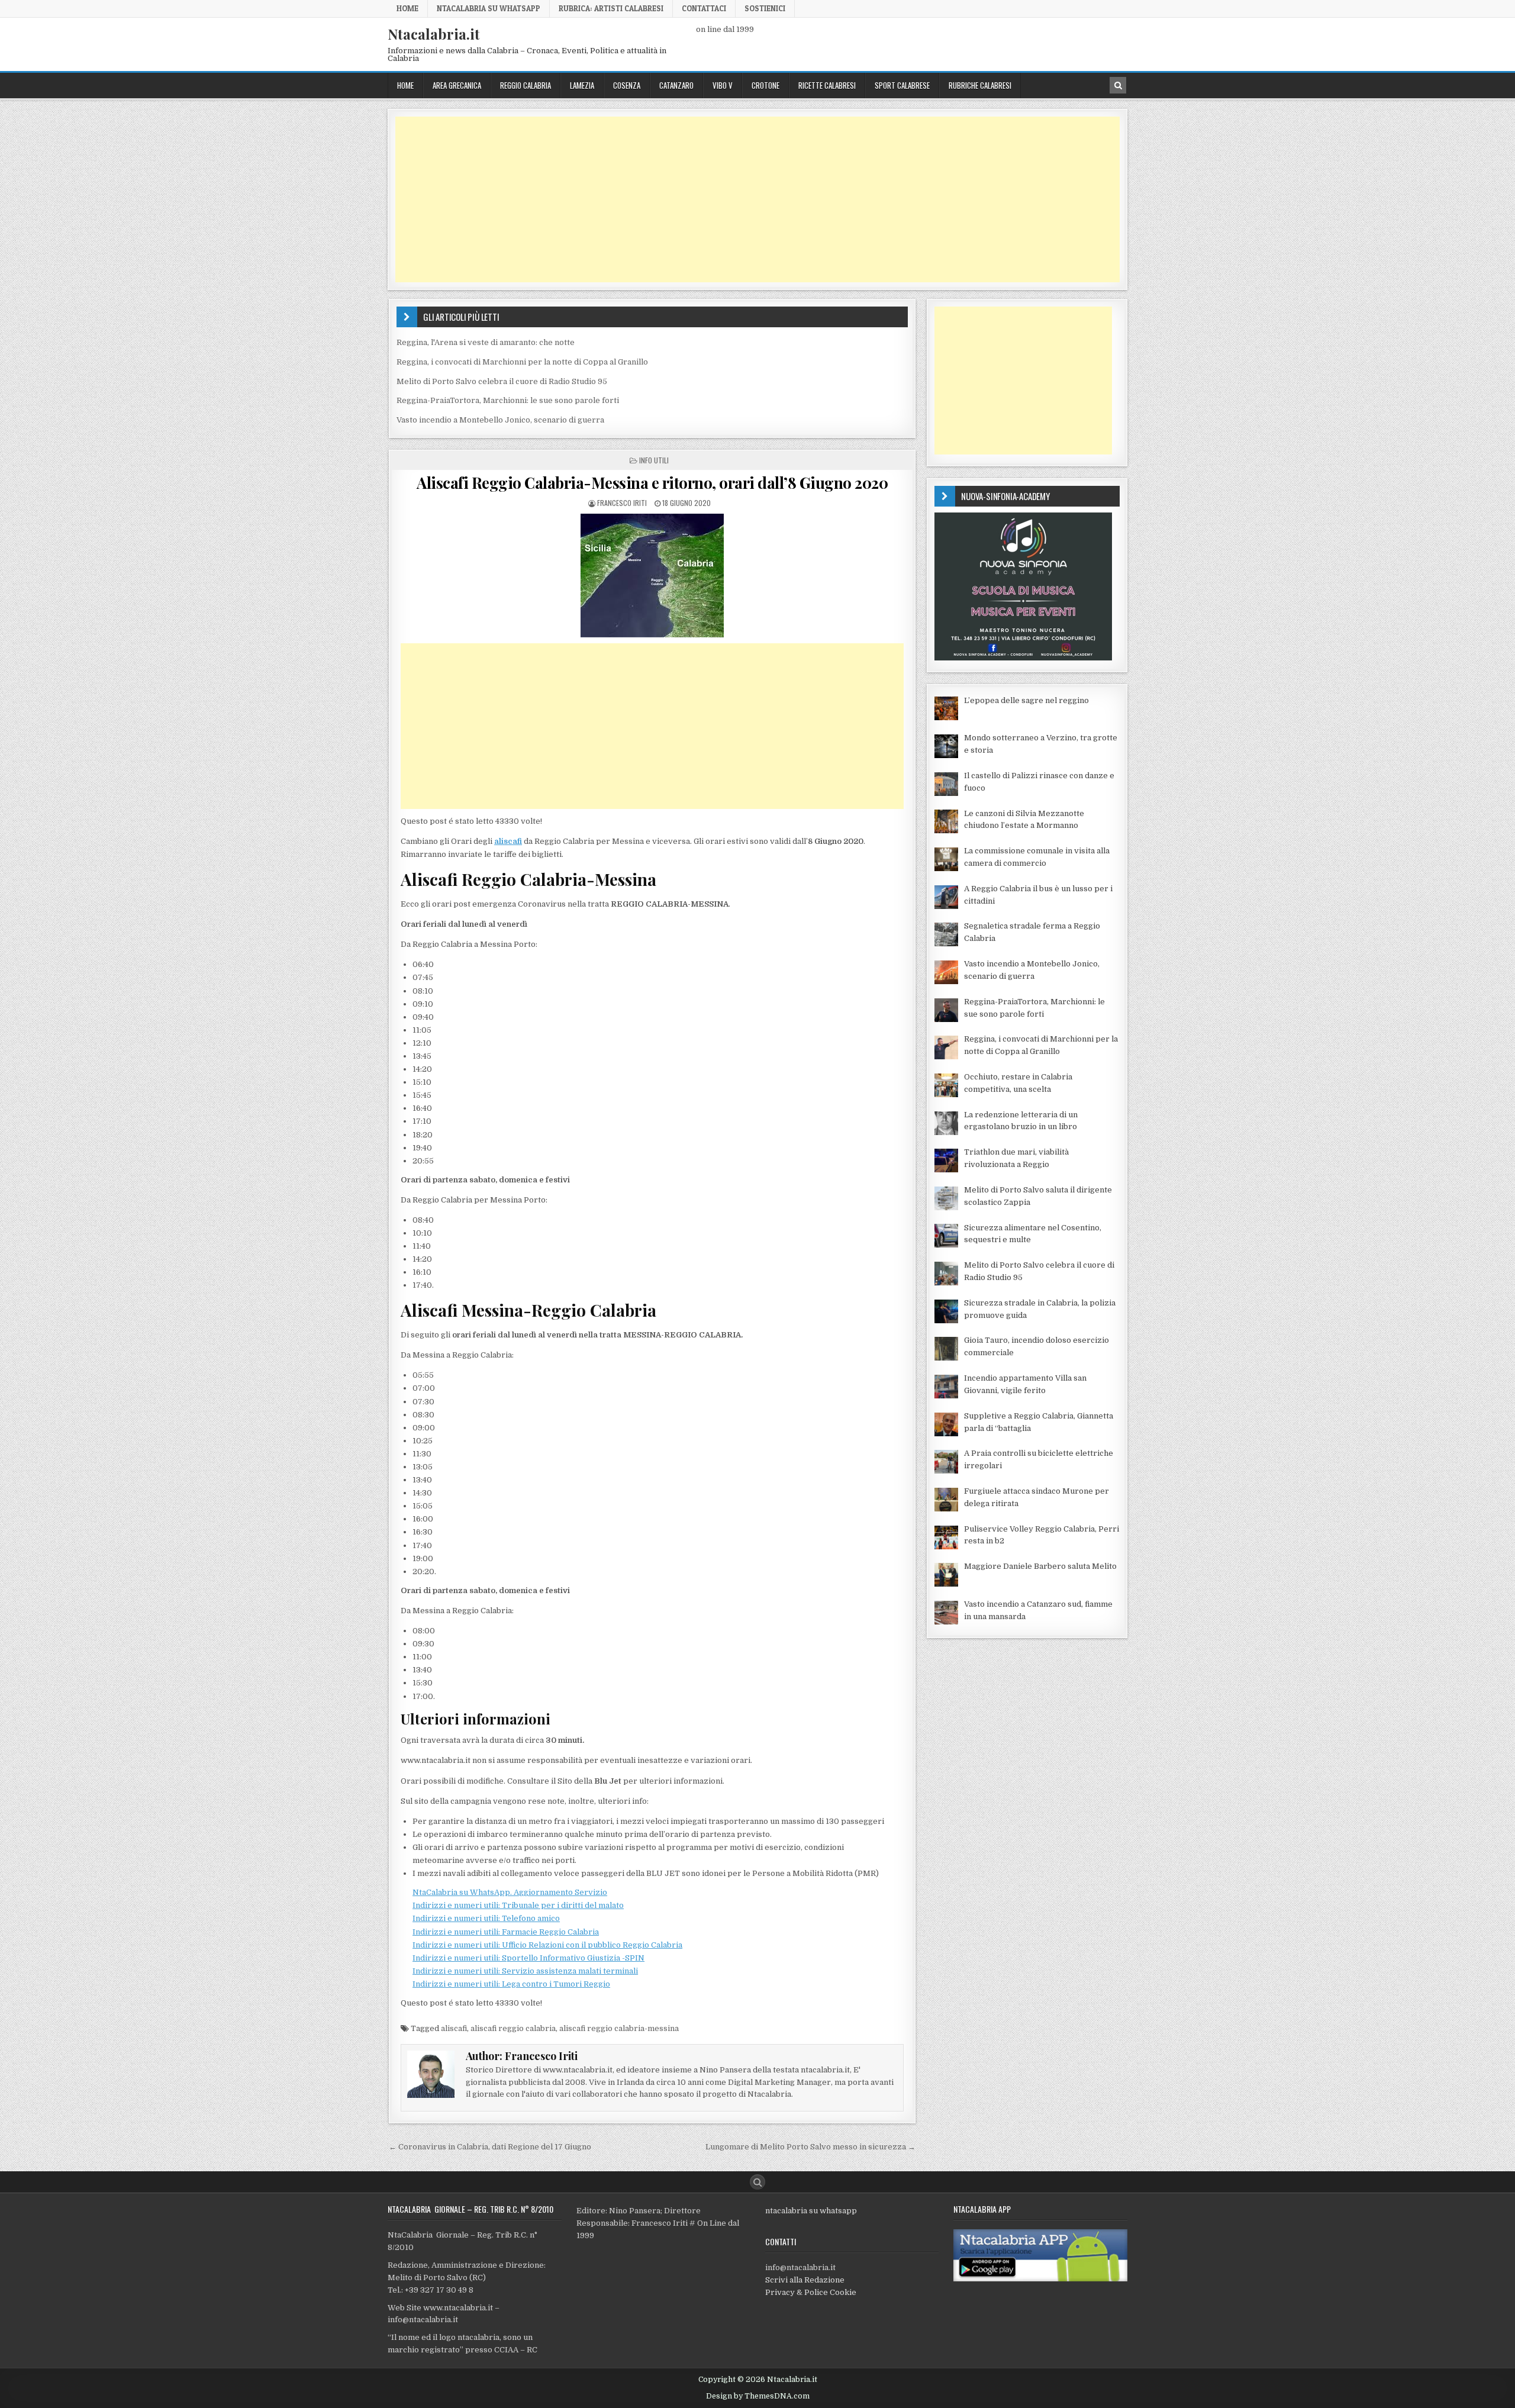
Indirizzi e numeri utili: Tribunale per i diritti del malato (518, 1905)
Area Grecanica (457, 85)
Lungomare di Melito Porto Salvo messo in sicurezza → (810, 2147)
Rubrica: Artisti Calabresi (611, 8)
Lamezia (582, 85)
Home (407, 8)
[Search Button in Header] (1118, 85)
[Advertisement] (750, 199)
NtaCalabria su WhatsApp (489, 8)
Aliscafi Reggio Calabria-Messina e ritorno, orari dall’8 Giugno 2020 (652, 483)
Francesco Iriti (622, 503)
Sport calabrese (902, 85)
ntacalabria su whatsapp (811, 2211)
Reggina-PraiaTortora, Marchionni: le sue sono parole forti (508, 400)
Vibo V (723, 85)
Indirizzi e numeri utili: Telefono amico (486, 1918)
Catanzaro (676, 85)
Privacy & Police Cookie (811, 2292)
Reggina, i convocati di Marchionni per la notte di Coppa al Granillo (522, 362)
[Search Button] (757, 2182)
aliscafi (454, 2028)
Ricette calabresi (827, 85)
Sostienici (765, 8)
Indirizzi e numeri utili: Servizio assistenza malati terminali (525, 1971)
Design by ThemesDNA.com (758, 2396)
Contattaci (704, 8)
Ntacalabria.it (434, 34)
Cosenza (627, 85)
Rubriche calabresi (980, 85)
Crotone (765, 85)
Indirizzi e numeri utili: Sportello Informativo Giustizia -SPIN (528, 1958)
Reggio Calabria (526, 85)
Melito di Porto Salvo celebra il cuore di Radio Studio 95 (502, 381)
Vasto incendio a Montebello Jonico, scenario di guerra (500, 420)
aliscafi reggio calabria (513, 2028)
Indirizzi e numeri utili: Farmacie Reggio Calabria (506, 1932)
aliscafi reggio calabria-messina (619, 2028)
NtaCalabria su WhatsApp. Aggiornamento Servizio (510, 1892)
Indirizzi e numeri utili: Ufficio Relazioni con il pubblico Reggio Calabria (547, 1945)
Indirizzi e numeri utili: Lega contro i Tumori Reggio (511, 1984)
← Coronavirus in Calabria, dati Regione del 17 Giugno (490, 2147)
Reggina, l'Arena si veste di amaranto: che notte (486, 342)
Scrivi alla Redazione (805, 2280)
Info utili (654, 460)
